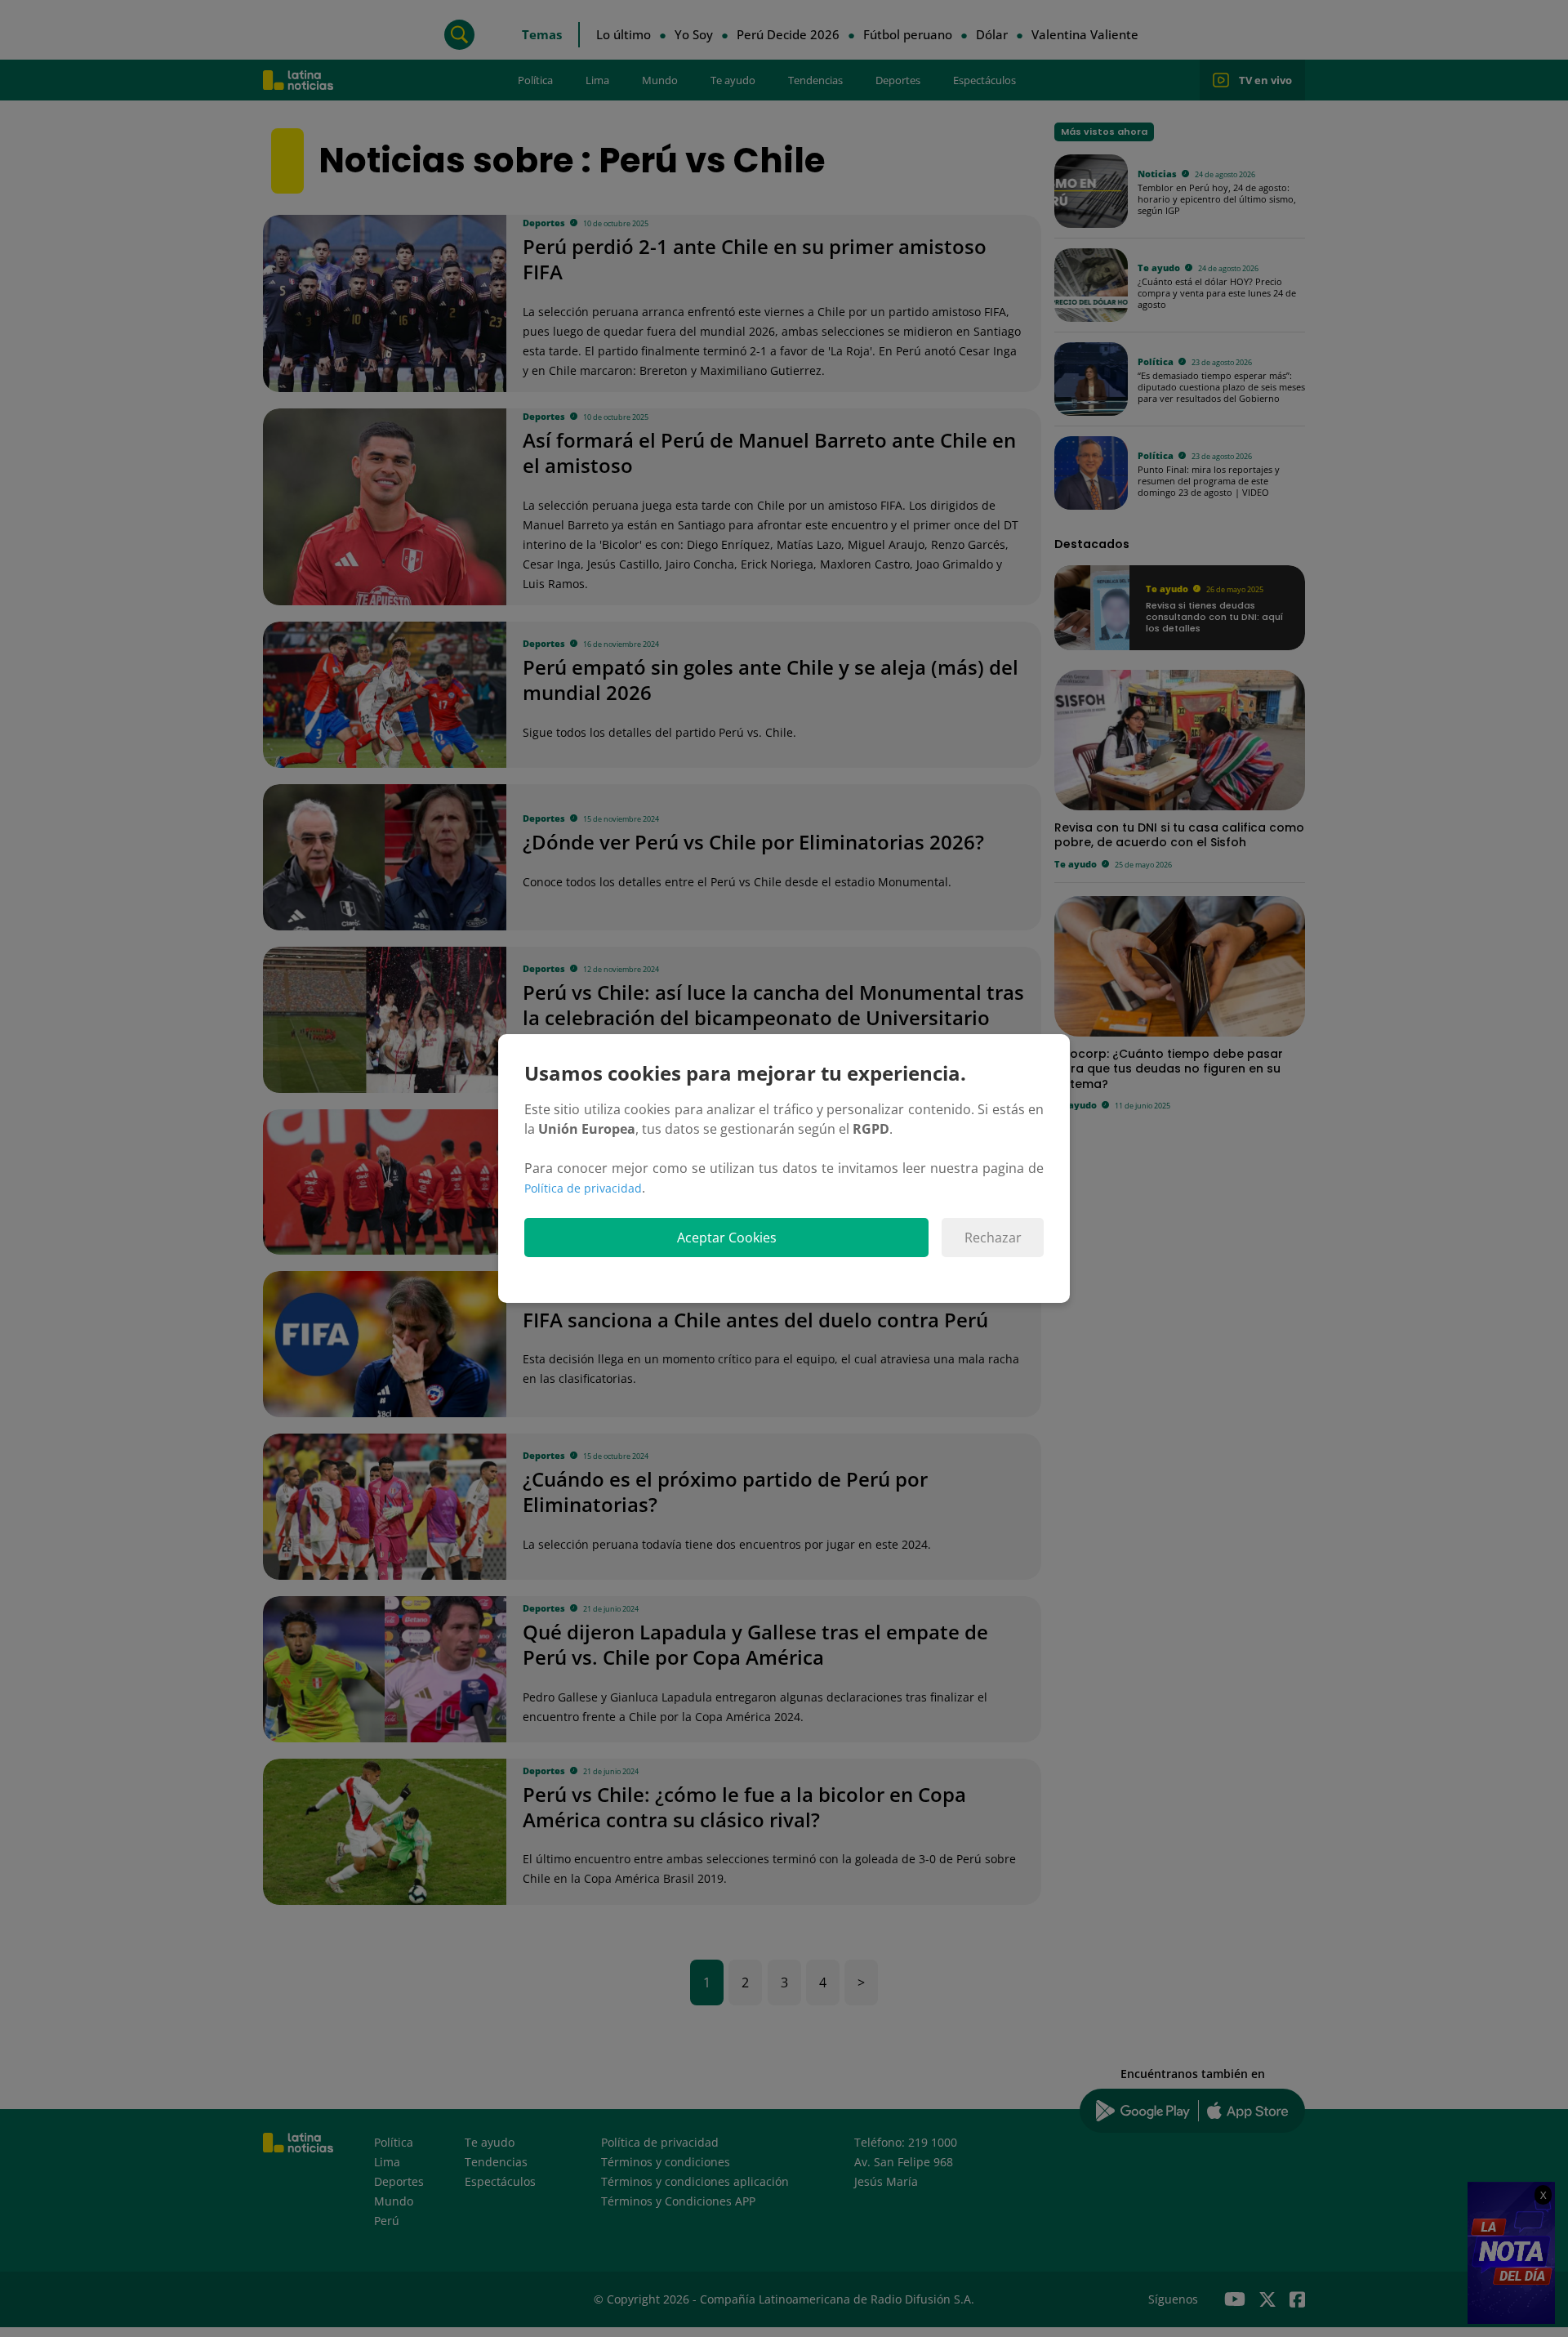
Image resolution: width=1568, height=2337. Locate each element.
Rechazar (993, 1238)
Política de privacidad (583, 1188)
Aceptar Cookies (727, 1238)
